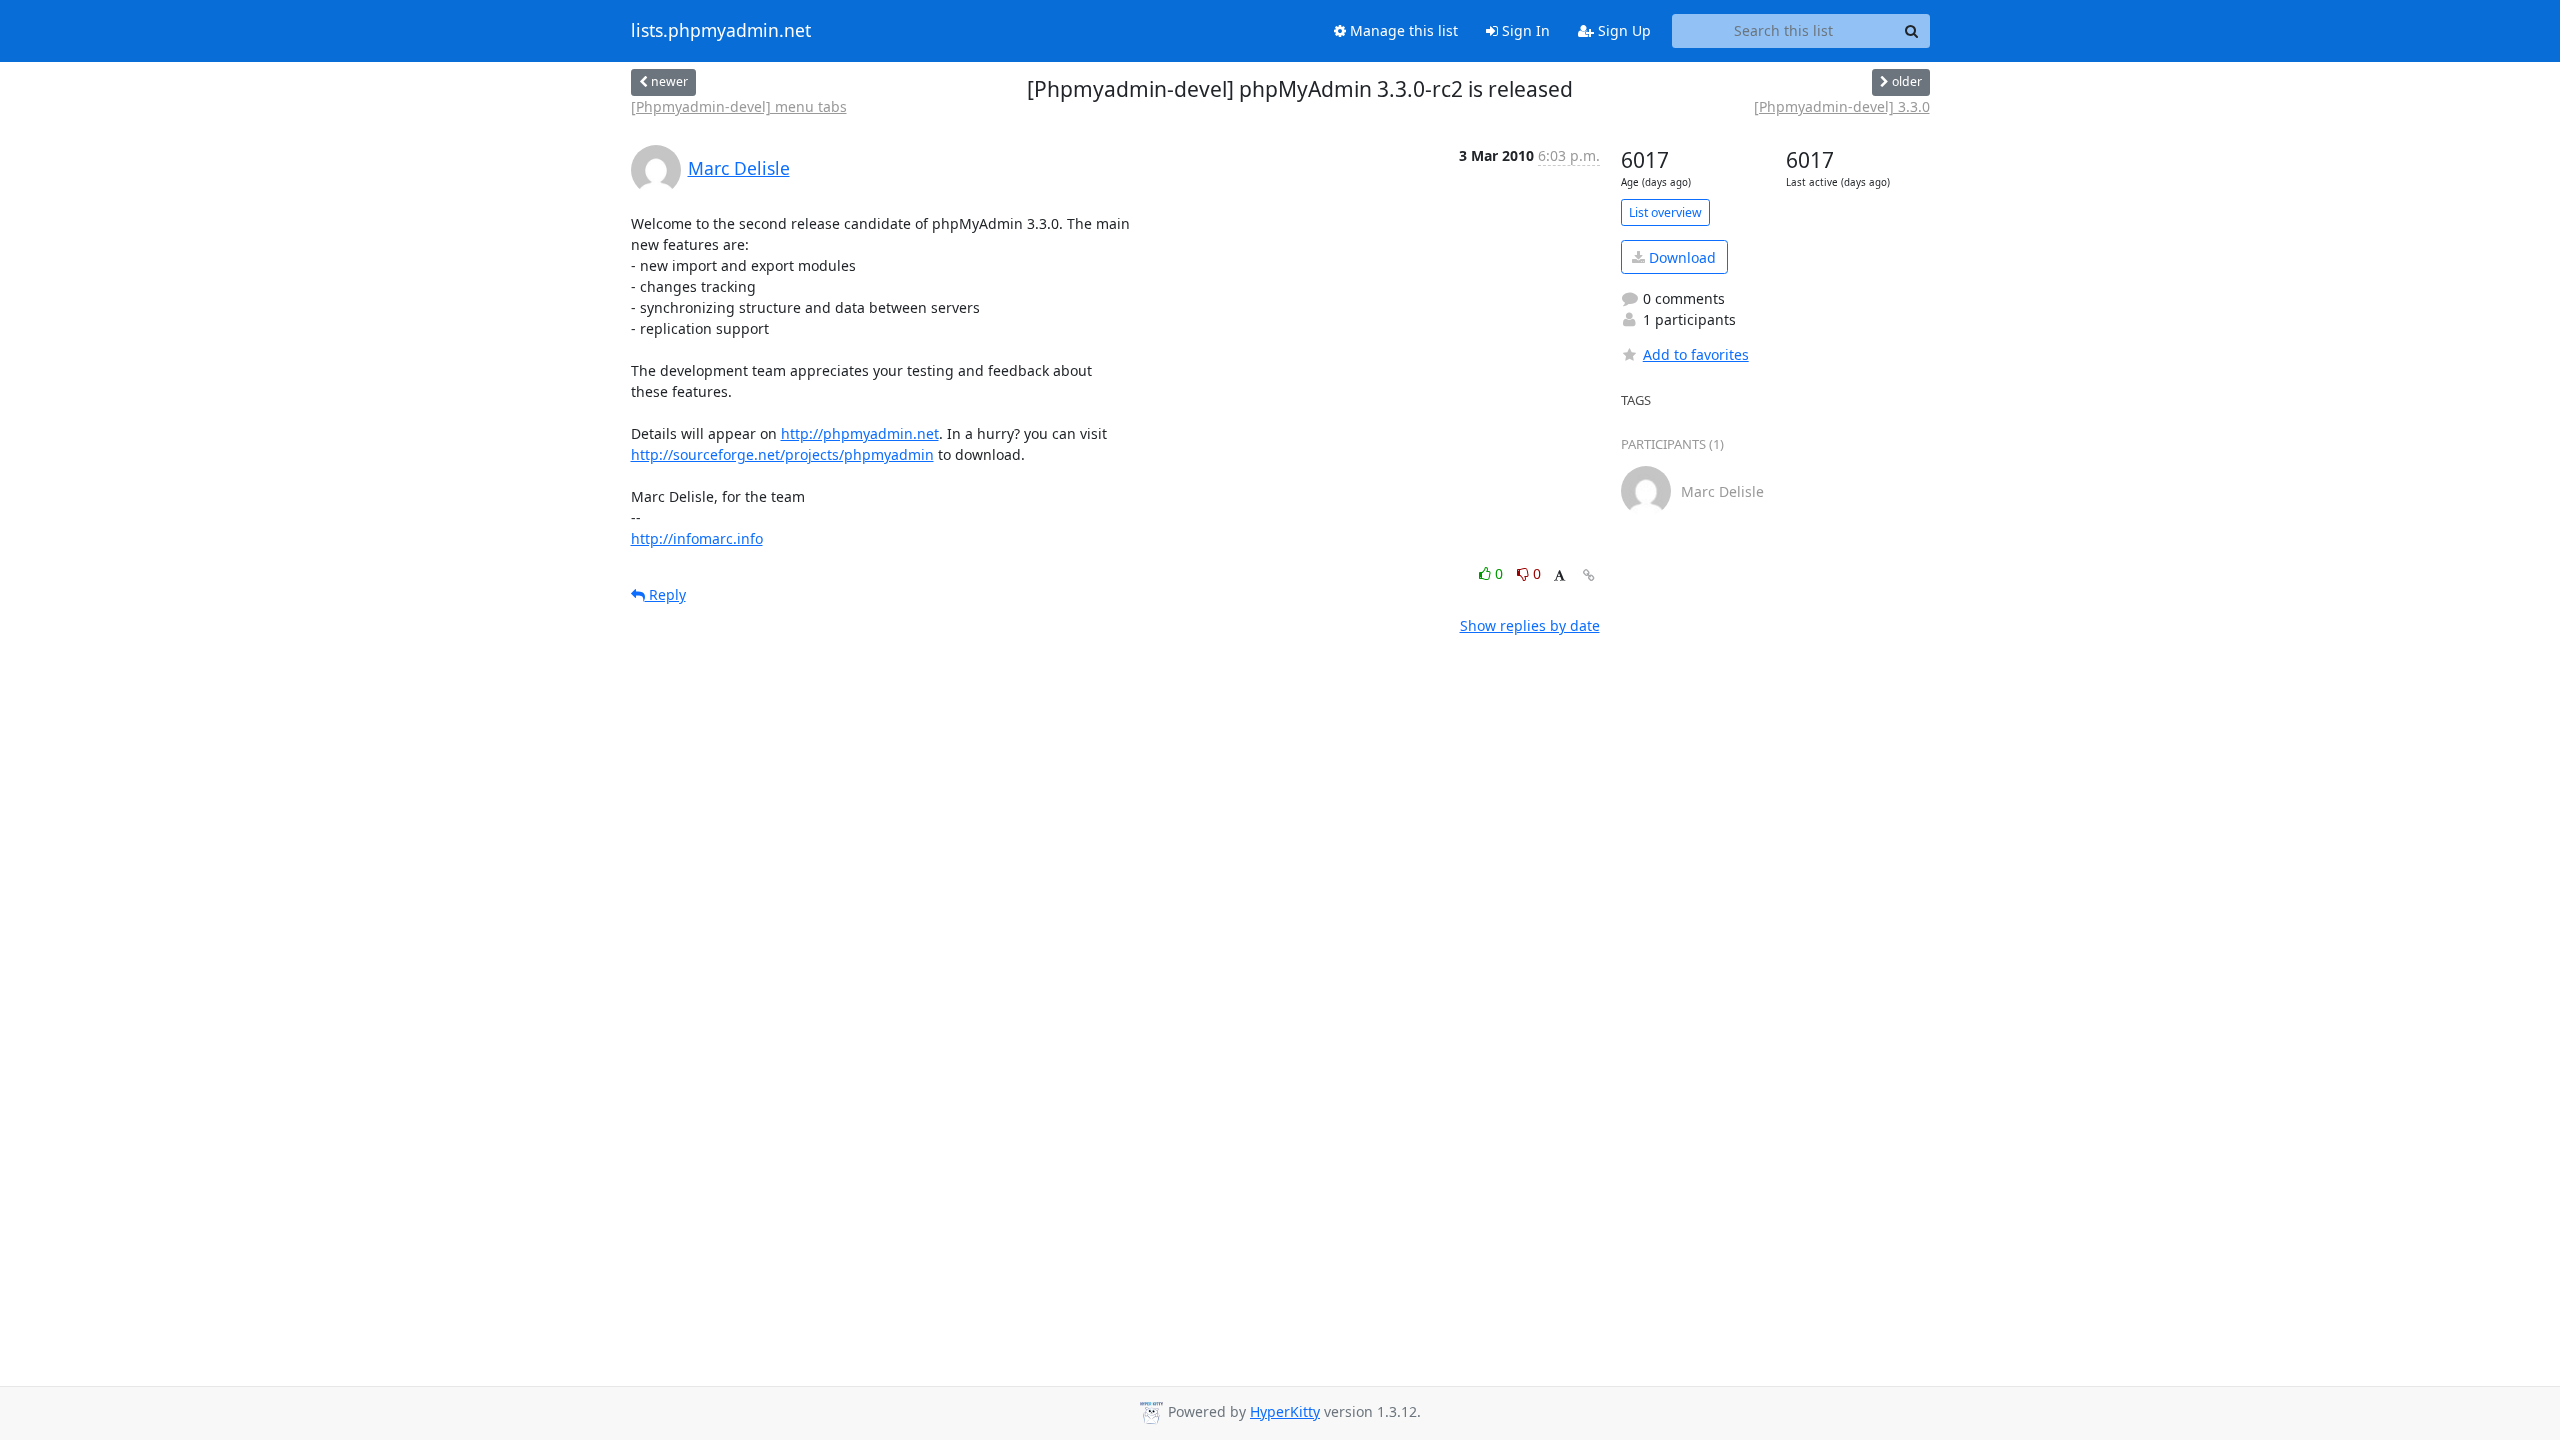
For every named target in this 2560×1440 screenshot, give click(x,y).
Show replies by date (1530, 625)
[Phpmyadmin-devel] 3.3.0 (1842, 106)
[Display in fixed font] (1559, 576)
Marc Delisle (739, 168)
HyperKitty (1285, 1411)
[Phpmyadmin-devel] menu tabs (739, 106)
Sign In (1524, 30)
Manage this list (1402, 30)
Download (1680, 257)
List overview (1665, 212)
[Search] (1912, 31)
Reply (665, 594)
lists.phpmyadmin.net (721, 31)
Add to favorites (1696, 354)
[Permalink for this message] (1589, 575)
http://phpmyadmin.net (860, 433)
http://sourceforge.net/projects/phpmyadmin (782, 454)
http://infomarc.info (697, 538)
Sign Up (1622, 30)
